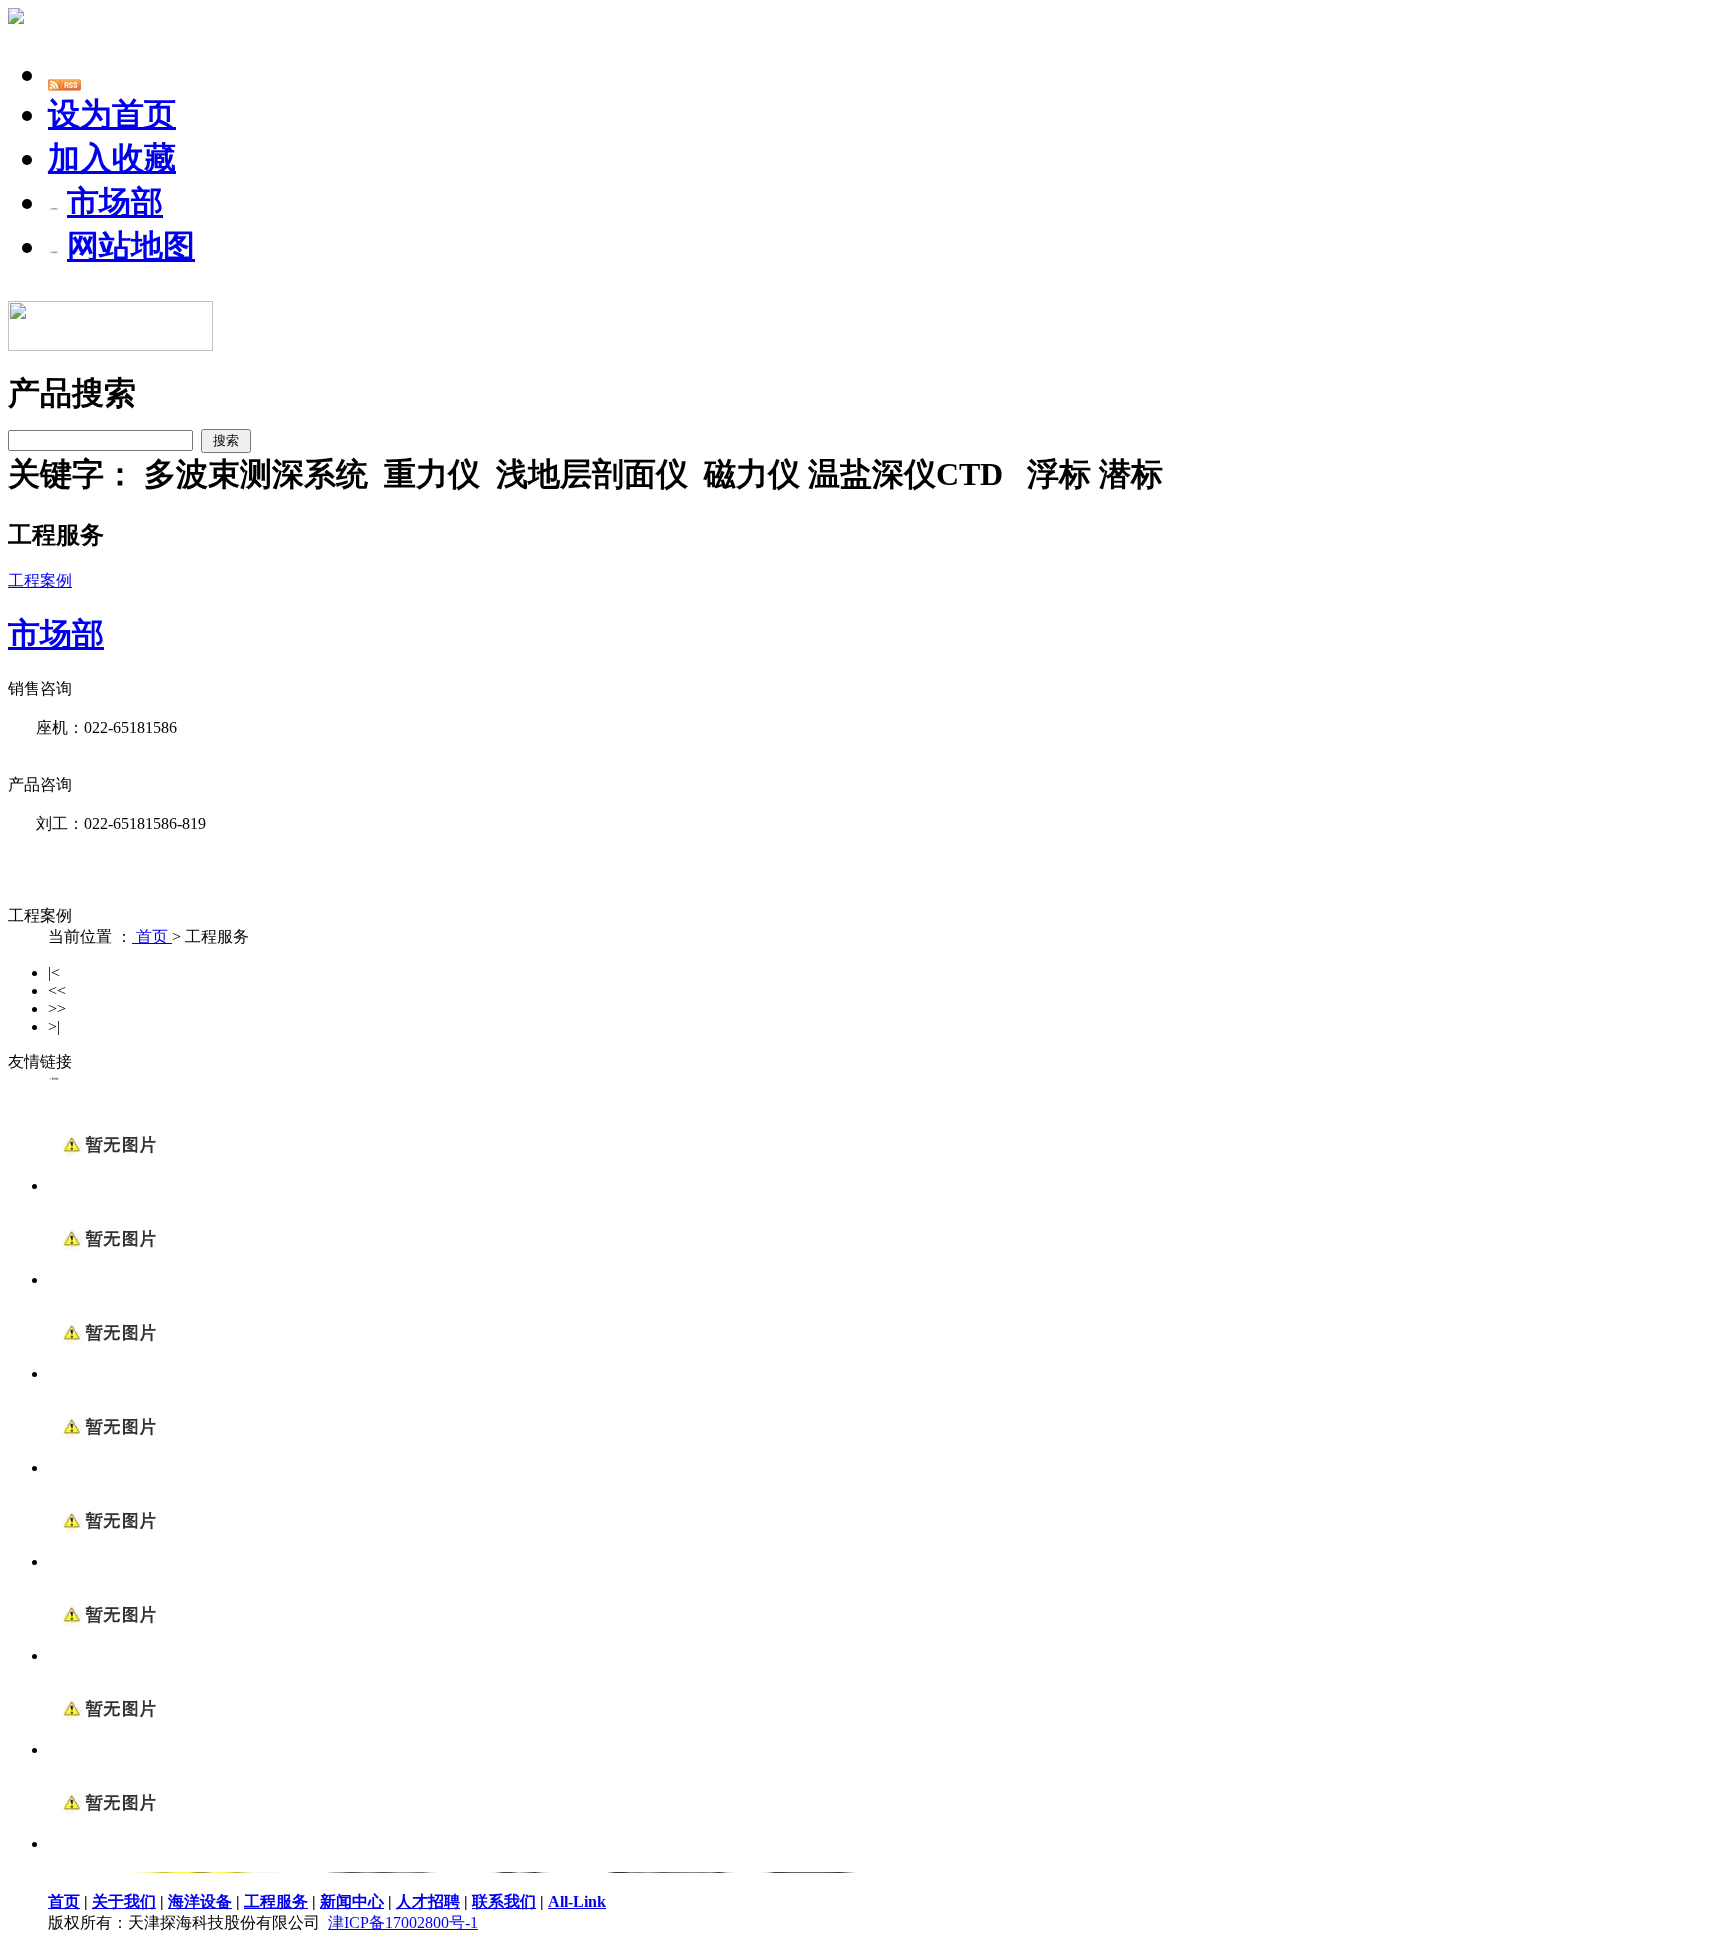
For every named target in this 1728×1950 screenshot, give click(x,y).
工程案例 (40, 580)
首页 (152, 936)
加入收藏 (112, 158)
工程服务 (276, 1901)
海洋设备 (200, 1901)
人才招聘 (428, 1901)
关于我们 (124, 1901)
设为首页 (112, 114)
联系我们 (504, 1901)
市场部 (115, 202)
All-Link (577, 1901)
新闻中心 (352, 1901)
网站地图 (131, 246)
